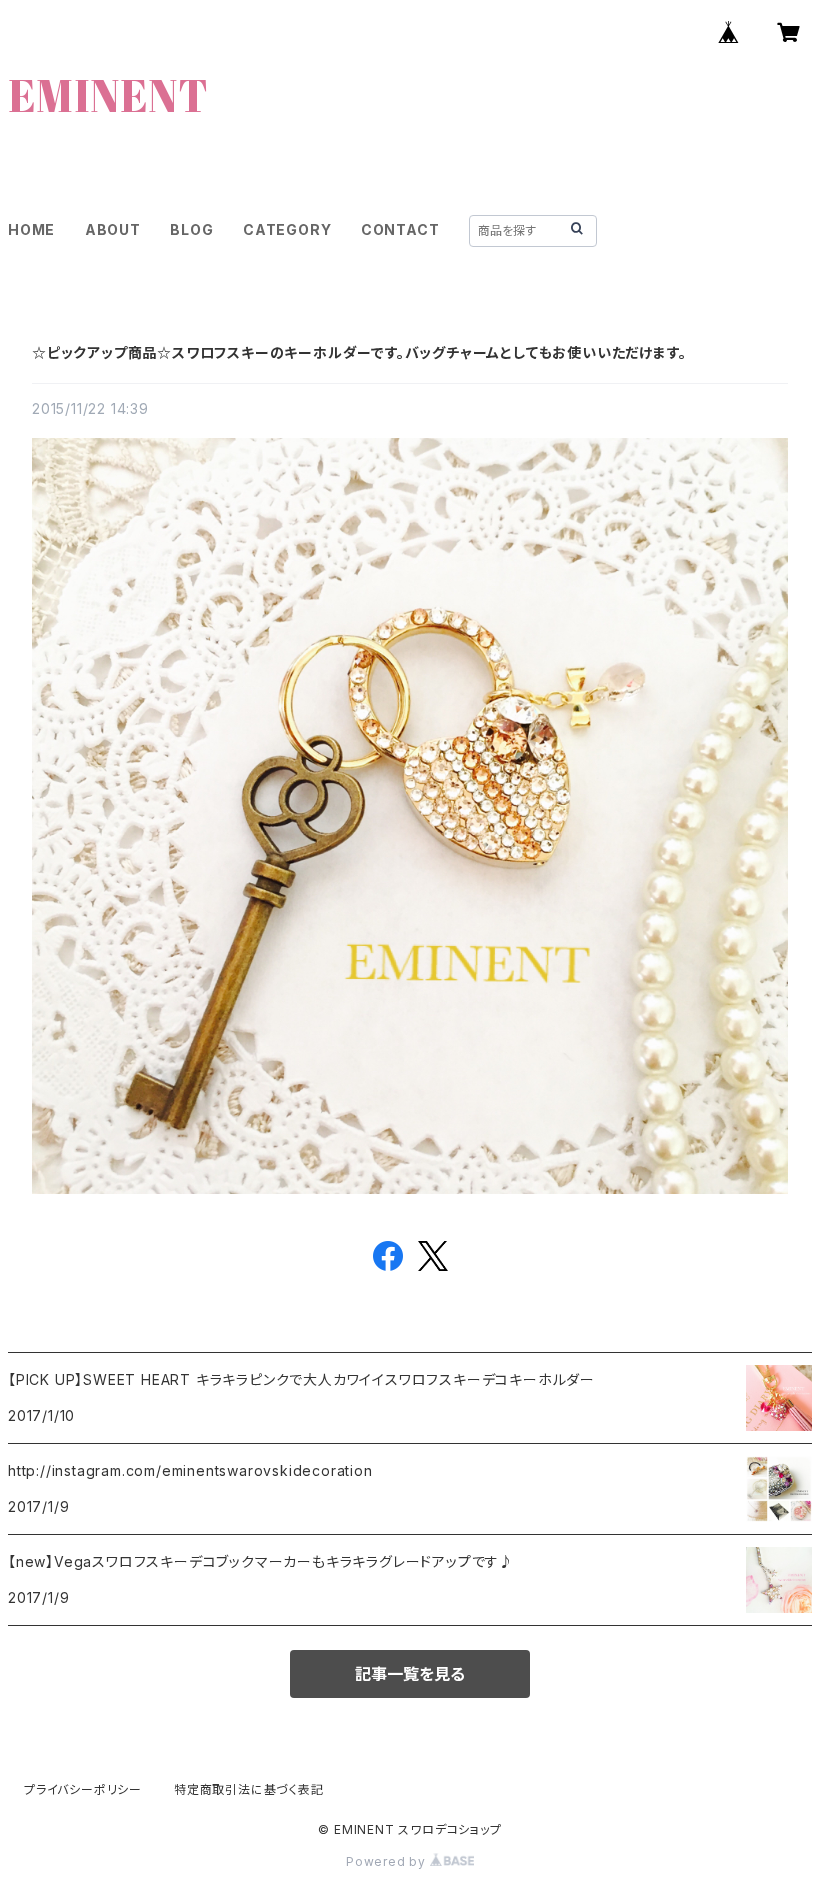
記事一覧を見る (410, 1674)
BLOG (191, 229)
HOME (31, 229)
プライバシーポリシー (83, 1789)
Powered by (388, 1861)
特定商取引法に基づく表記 (249, 1789)
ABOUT (113, 229)
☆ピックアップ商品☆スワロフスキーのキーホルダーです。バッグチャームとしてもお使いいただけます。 (359, 352)
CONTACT (400, 229)
